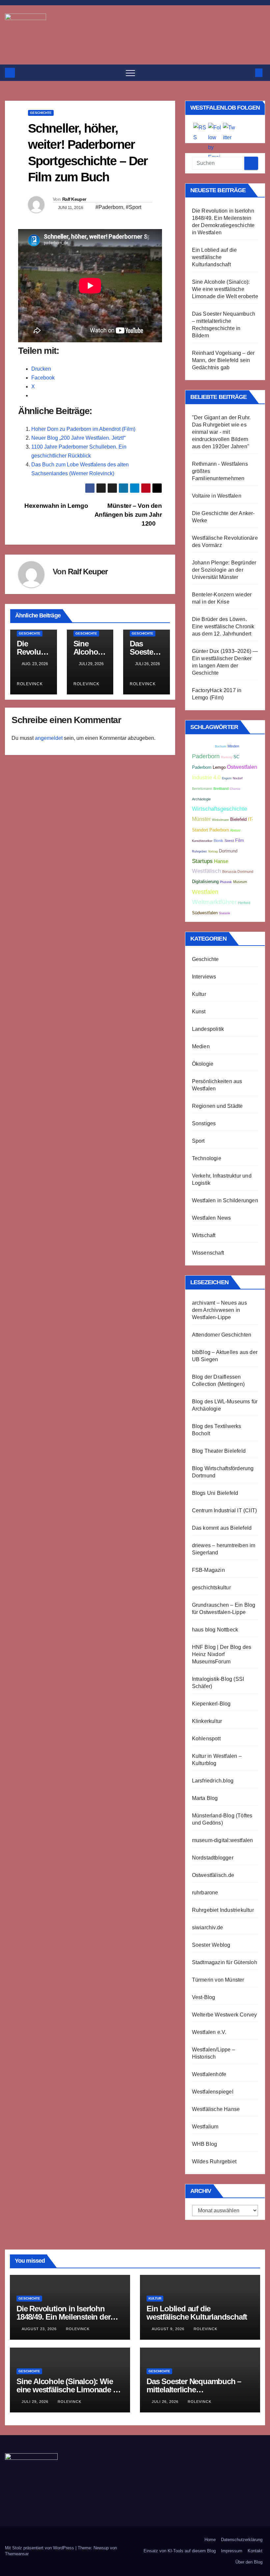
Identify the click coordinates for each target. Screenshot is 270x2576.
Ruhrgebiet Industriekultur (223, 1910)
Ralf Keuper (74, 199)
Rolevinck (78, 2329)
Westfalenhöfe (209, 2074)
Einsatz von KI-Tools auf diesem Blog (180, 2551)
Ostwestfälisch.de (213, 1875)
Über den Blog (249, 2562)
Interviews (204, 977)
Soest (229, 841)
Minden (233, 746)
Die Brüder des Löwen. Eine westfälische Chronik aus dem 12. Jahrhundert (223, 626)
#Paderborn (109, 207)
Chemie (235, 789)
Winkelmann (220, 820)
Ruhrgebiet (199, 851)
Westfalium (205, 2127)
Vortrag (213, 851)
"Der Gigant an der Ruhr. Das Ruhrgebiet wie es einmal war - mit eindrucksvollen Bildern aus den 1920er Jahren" (221, 432)
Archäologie (201, 799)
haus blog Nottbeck (215, 1630)
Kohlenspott (206, 1739)
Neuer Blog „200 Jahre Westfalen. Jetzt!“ (78, 438)
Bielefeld (238, 820)
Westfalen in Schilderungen (225, 1200)
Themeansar (17, 2554)
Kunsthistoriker (202, 841)
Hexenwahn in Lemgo (55, 506)
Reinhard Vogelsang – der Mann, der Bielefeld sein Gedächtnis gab (223, 360)
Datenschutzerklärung (242, 2540)
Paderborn (206, 756)
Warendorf (203, 746)
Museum (240, 882)
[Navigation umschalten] (130, 73)
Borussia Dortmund (238, 872)
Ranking (227, 757)
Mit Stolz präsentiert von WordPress (40, 2548)
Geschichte (41, 113)
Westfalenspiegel (213, 2092)
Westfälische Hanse (216, 2109)
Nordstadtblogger (213, 1858)
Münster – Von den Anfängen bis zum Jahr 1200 (128, 515)
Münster (201, 819)
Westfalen (205, 892)
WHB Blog (205, 2144)
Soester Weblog (211, 1945)
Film (240, 840)
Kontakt (255, 2551)
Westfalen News (212, 1218)
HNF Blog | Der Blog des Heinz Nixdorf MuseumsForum (222, 1654)
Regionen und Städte (217, 1106)
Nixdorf (238, 778)
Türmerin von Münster (218, 1980)
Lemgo (219, 768)
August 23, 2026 (40, 2329)
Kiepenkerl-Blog (211, 1704)
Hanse (221, 861)
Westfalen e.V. (209, 2032)
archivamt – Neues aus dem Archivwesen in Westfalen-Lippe (219, 1310)
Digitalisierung (205, 882)
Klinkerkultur (207, 1721)
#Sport (134, 207)
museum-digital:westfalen (223, 1840)
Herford (244, 903)
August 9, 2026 (169, 2329)
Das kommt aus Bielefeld (222, 1528)
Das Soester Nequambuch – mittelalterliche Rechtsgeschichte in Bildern (194, 2390)
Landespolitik (208, 1029)
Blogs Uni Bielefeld (215, 1493)
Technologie (207, 1158)
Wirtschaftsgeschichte (219, 809)
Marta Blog (205, 1798)
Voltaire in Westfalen (217, 496)
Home (210, 2540)
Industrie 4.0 (206, 777)
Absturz (235, 830)
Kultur (199, 994)
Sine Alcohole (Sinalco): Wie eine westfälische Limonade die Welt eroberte (225, 289)
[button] (248, 73)
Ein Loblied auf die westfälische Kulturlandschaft (215, 257)
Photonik (226, 882)
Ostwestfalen (242, 767)
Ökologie (203, 1064)
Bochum (221, 746)
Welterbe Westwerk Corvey (225, 2015)
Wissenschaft (208, 1253)
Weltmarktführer (214, 902)
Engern (227, 778)
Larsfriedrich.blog (213, 1781)
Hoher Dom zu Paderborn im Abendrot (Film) (83, 429)
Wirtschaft (204, 1235)
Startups (202, 861)
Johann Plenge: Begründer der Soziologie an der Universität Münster (224, 570)
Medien (201, 1046)
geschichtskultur (211, 1587)
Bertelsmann (202, 789)
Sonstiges (204, 1123)
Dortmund (228, 851)
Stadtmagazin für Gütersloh (225, 1962)
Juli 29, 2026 (36, 2402)
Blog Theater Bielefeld (219, 1451)
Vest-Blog (204, 1997)
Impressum (232, 2551)
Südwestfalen (205, 913)
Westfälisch (206, 871)
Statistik (225, 913)
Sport (198, 1141)
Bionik (218, 841)
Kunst (199, 1012)
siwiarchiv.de (208, 1927)
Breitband (221, 789)
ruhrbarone (205, 1893)
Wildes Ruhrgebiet (214, 2161)
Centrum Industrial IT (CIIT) (225, 1510)
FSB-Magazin (208, 1570)
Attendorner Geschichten (222, 1335)
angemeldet (49, 738)
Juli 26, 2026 (166, 2402)
